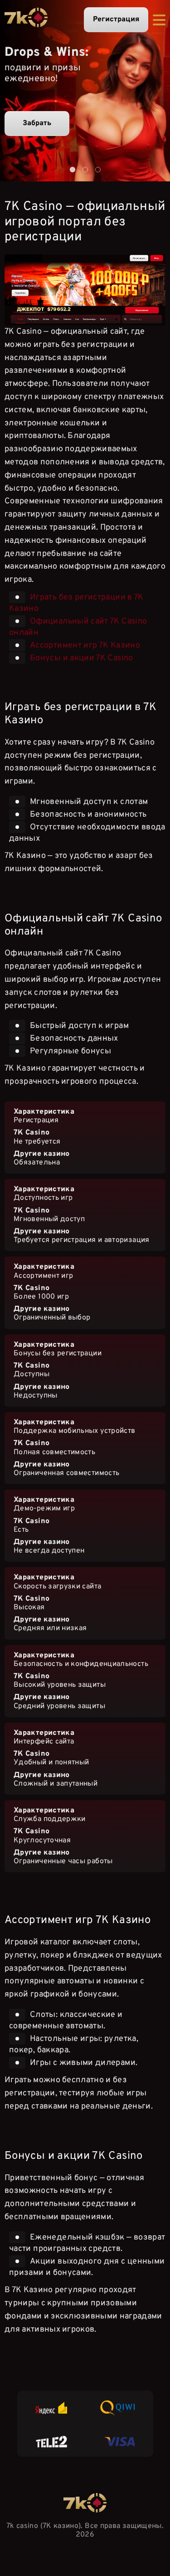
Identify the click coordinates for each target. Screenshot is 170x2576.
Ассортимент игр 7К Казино (85, 645)
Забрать (37, 123)
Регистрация (116, 19)
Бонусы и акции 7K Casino (82, 658)
